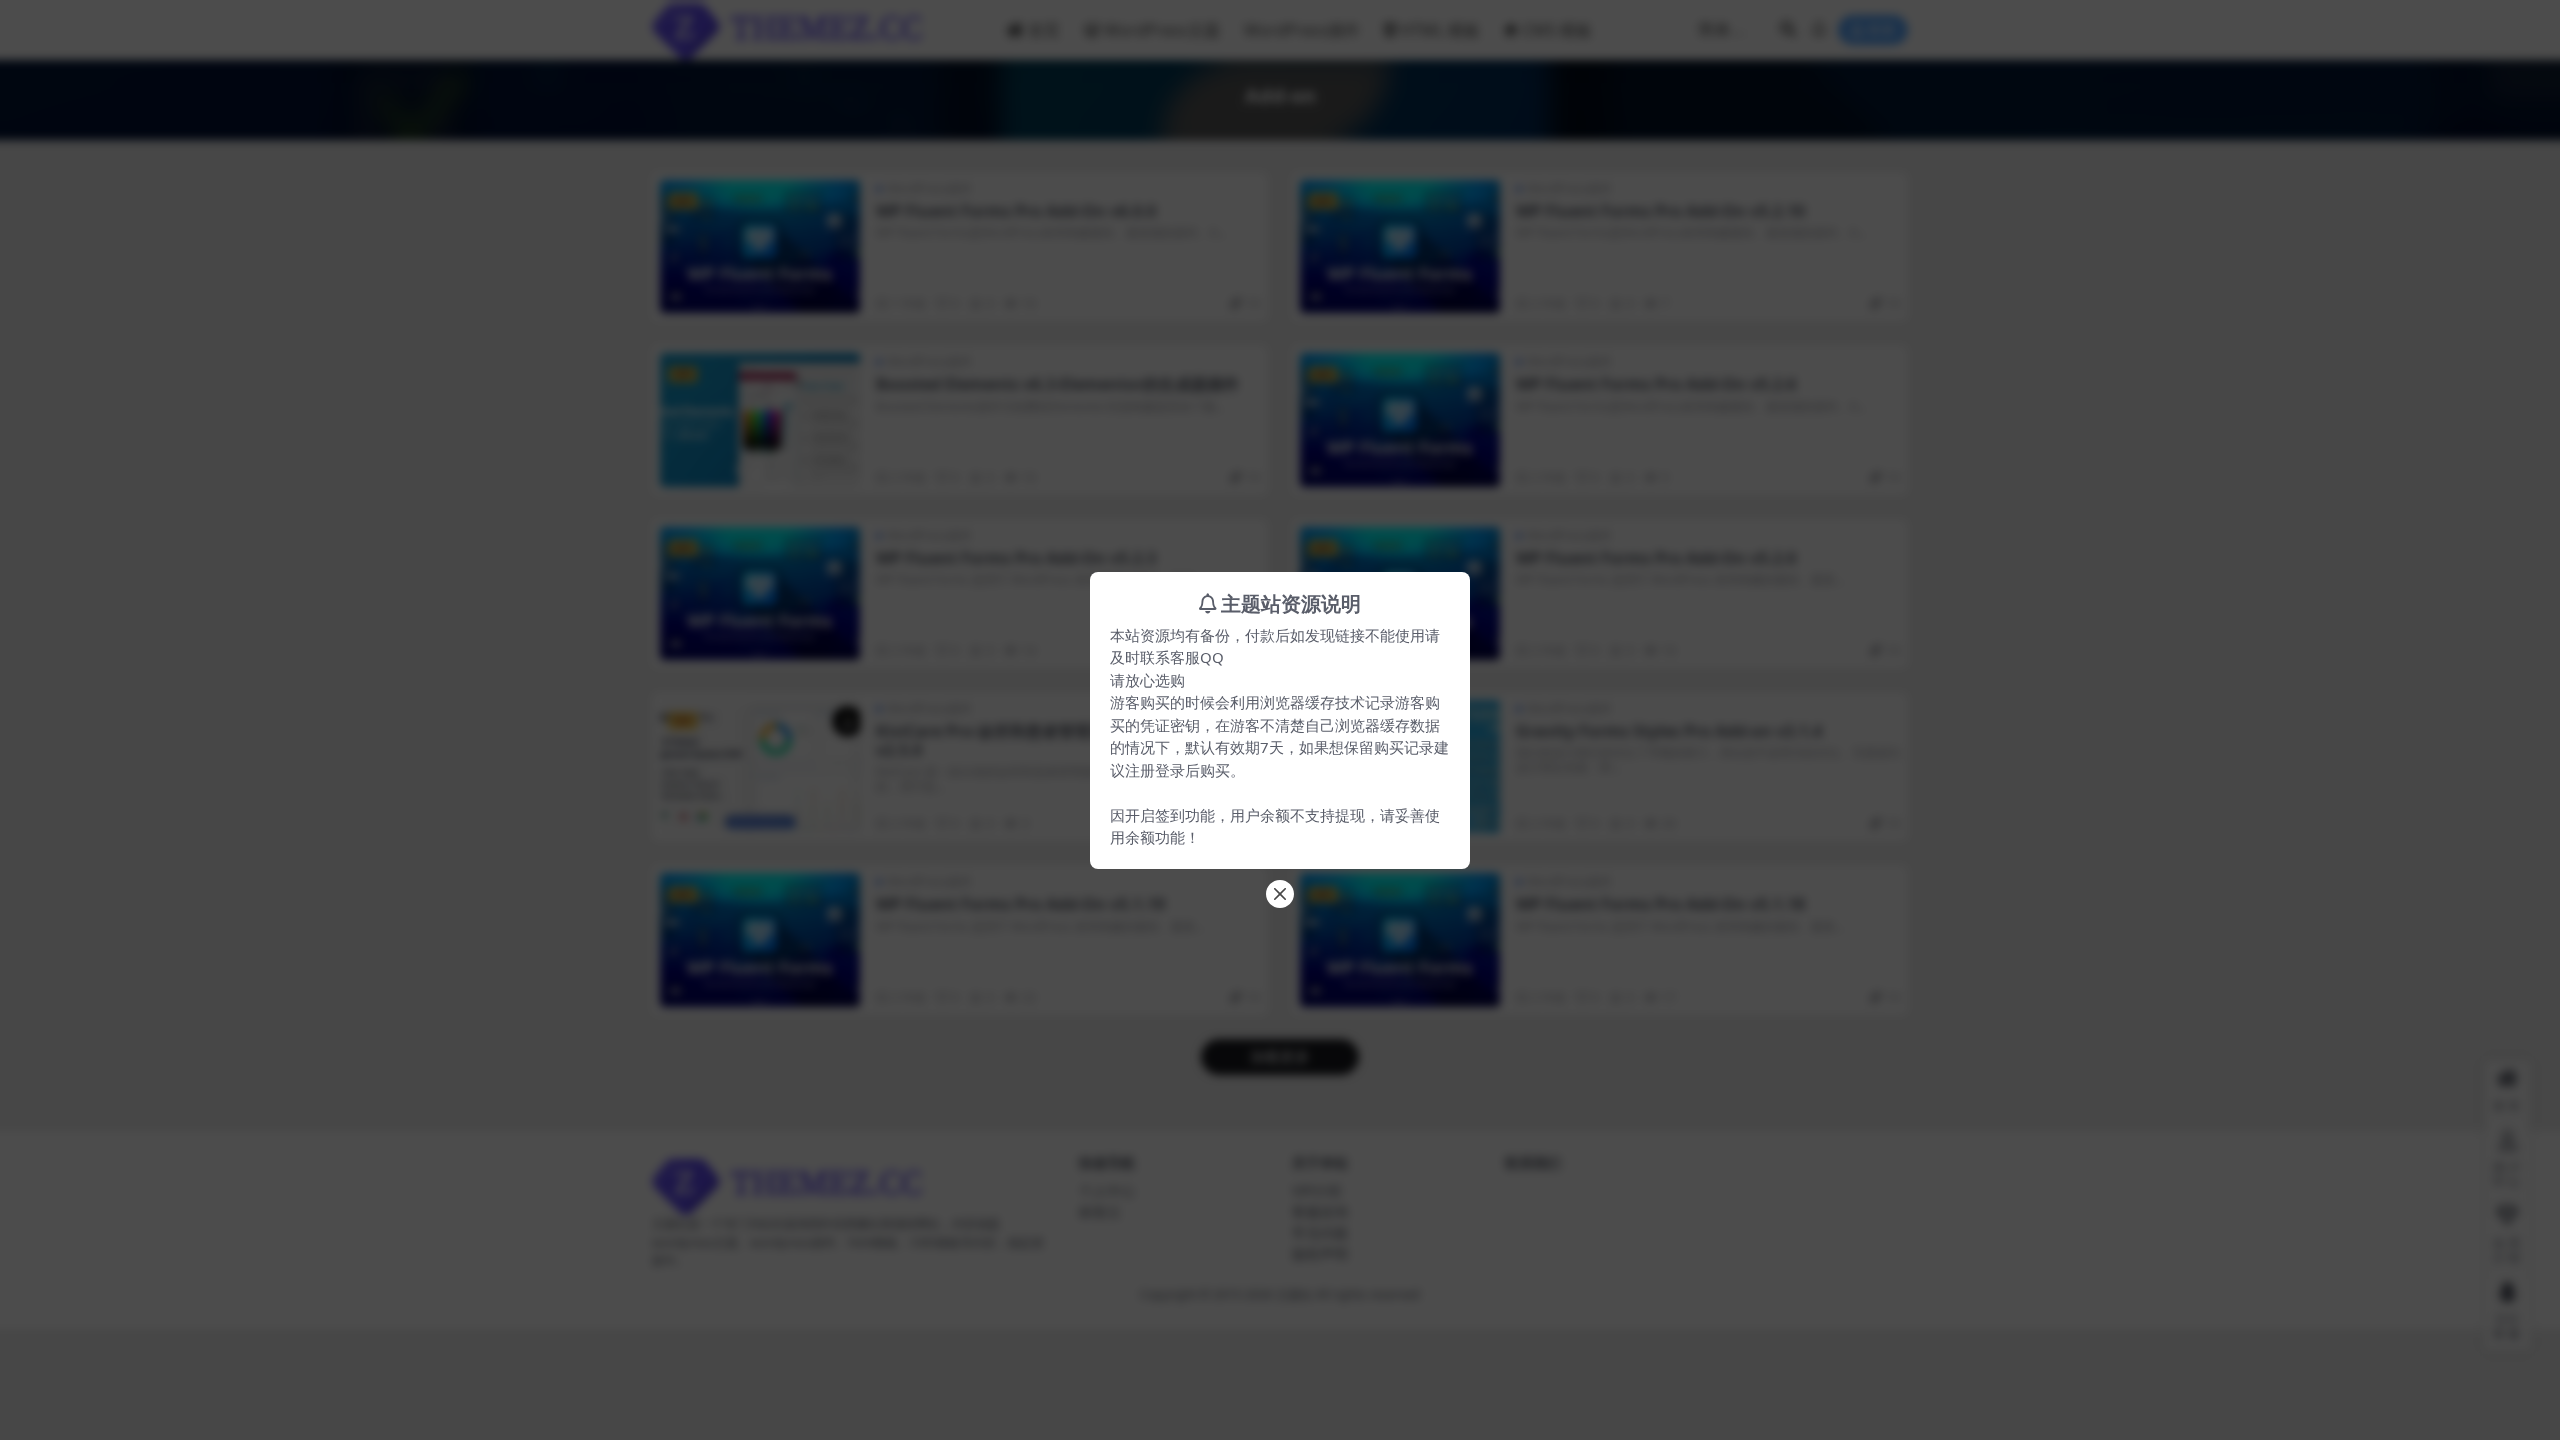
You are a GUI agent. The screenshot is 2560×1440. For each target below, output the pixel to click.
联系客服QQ (1182, 657)
